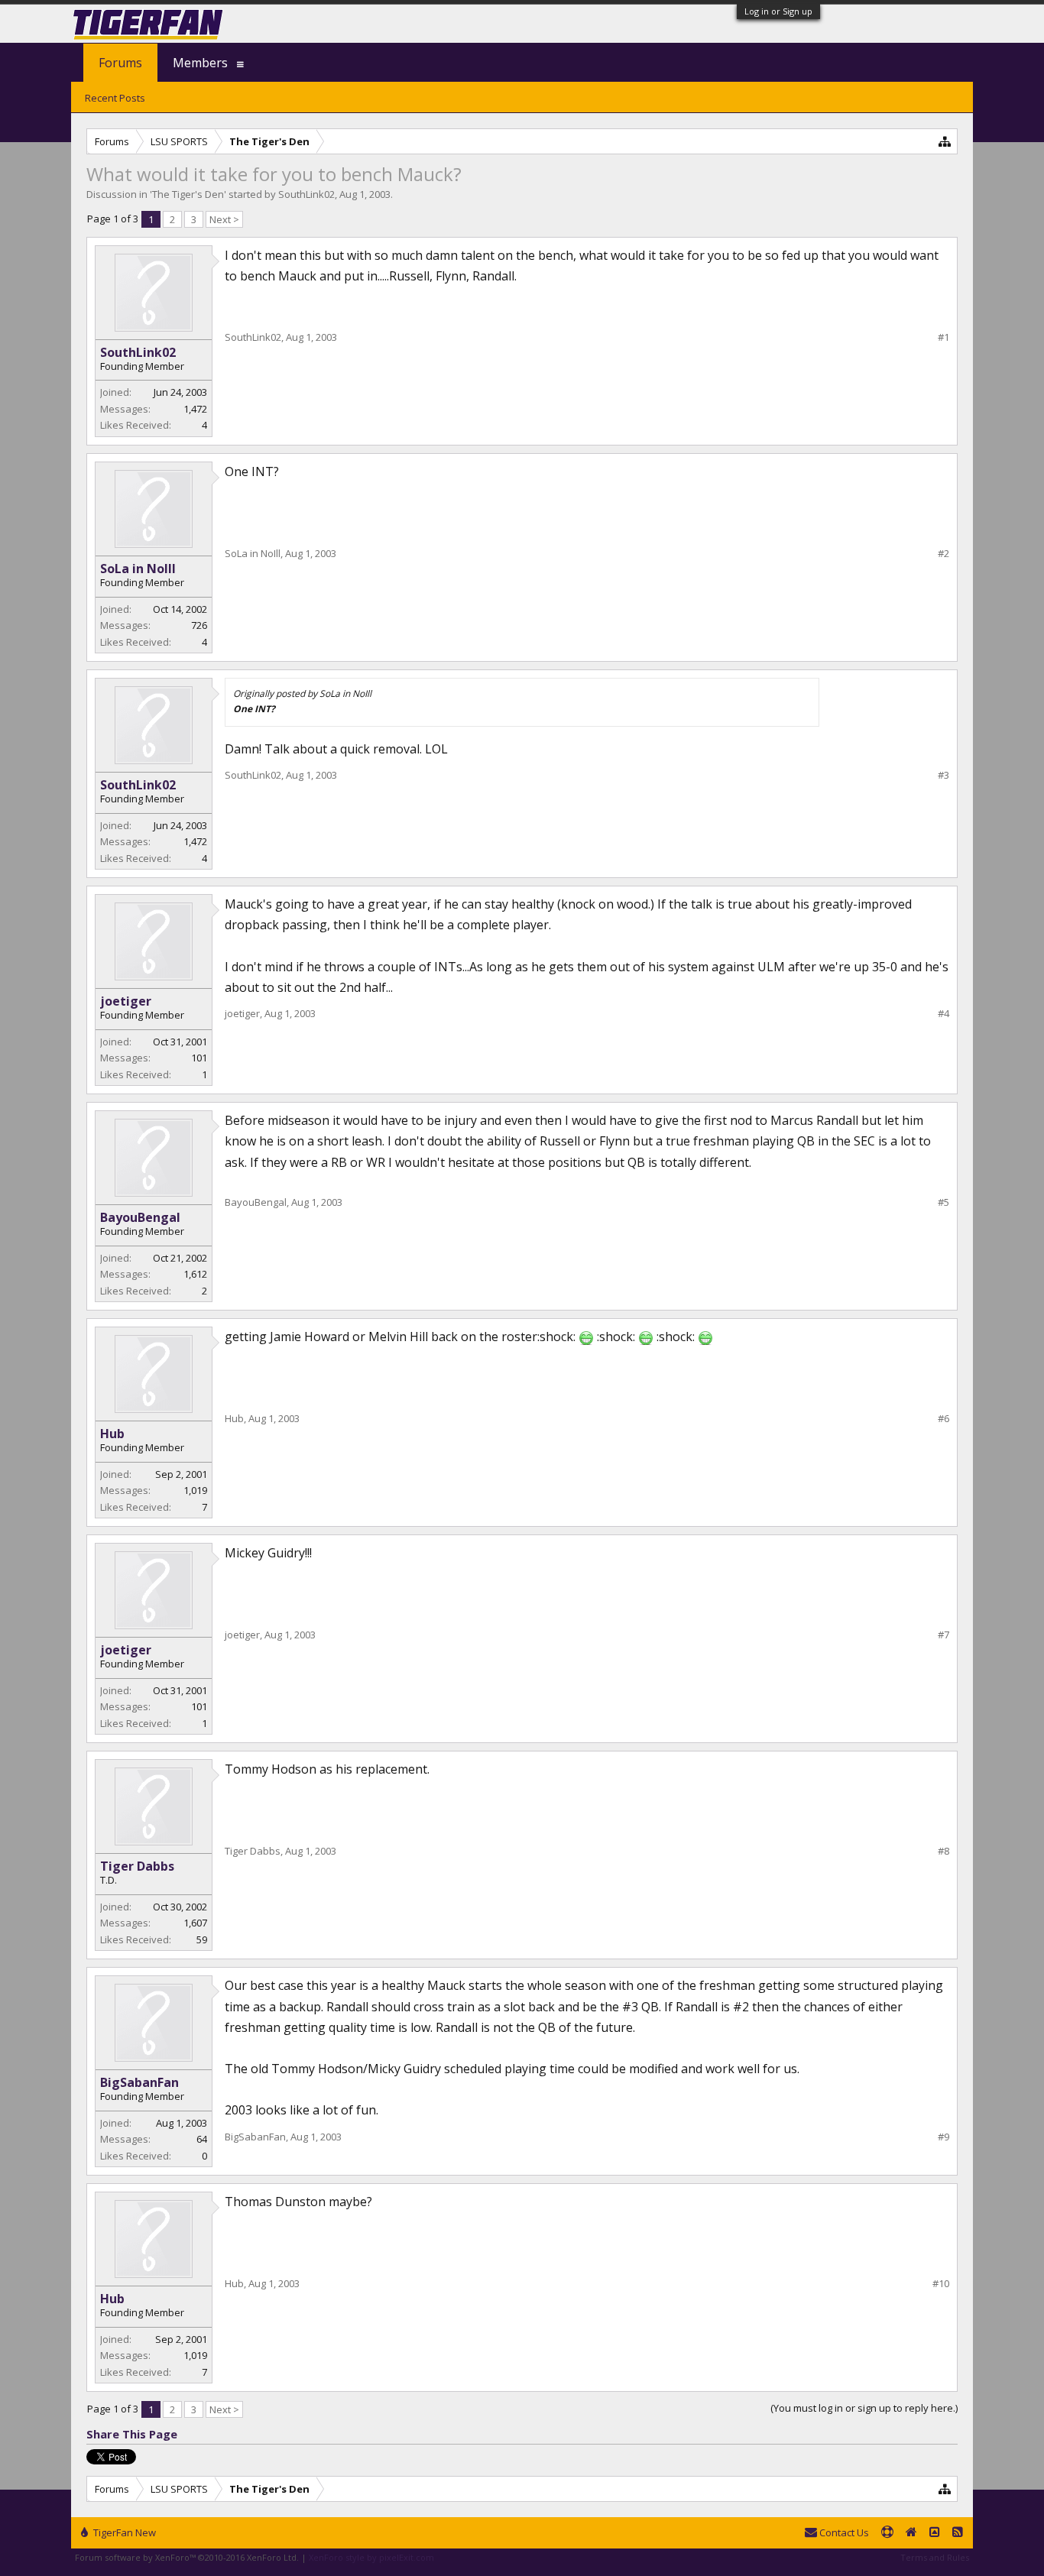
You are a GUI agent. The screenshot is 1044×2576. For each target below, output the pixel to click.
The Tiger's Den (188, 194)
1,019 (195, 1490)
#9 (943, 2137)
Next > (224, 219)
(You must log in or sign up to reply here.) (864, 2408)
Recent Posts (115, 98)
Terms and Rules (935, 2557)
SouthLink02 (306, 194)
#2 (943, 554)
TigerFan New (123, 2532)
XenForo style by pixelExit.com (371, 2557)
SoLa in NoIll (138, 569)
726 (199, 625)
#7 (943, 1635)
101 (199, 1058)
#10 (941, 2284)
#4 (943, 1014)
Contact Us (843, 2532)
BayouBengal (140, 1217)
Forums (120, 63)
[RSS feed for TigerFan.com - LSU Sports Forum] (958, 2533)
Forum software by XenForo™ (187, 2557)
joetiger (126, 1001)
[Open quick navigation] (945, 141)
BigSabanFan (139, 2082)
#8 (943, 1851)
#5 (943, 1202)
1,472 (195, 409)
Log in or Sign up (778, 11)
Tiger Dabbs (137, 1866)
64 (202, 2139)
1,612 (195, 1274)
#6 (943, 1419)
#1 (943, 337)
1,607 (195, 1923)
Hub (112, 1434)
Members (200, 63)
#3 (943, 775)
